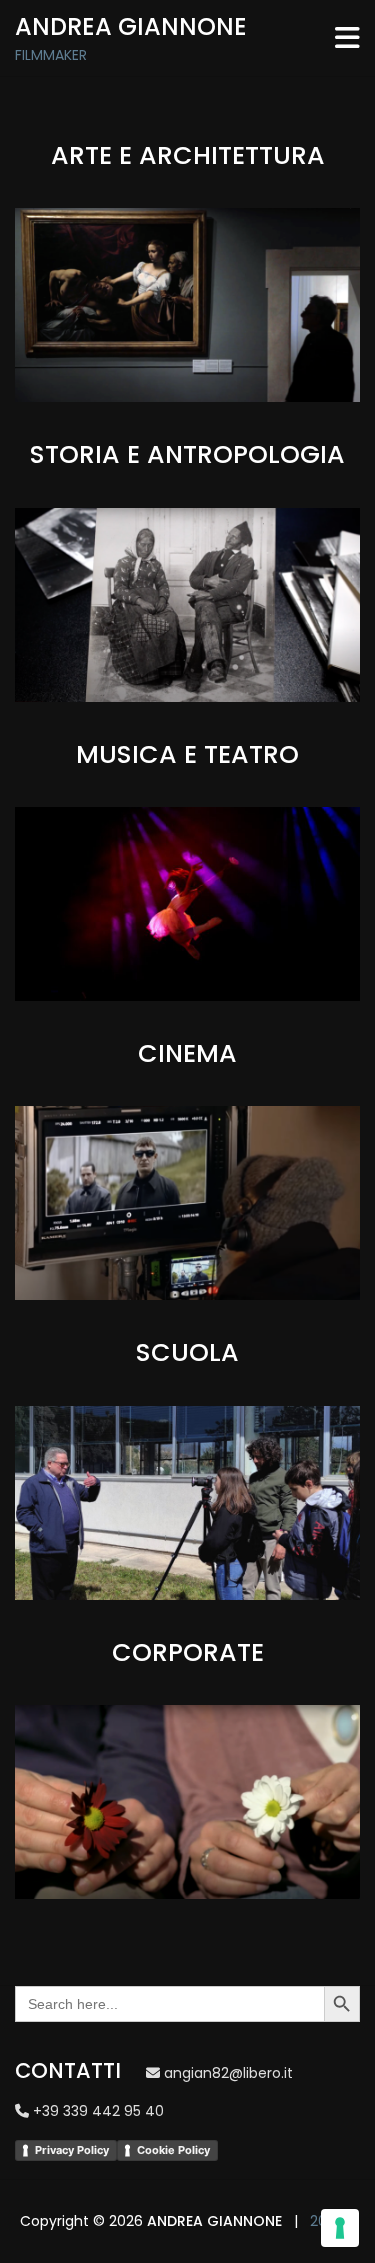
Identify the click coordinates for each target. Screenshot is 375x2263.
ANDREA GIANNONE (214, 2221)
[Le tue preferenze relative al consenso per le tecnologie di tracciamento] (340, 2228)
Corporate (188, 1652)
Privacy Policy (72, 2150)
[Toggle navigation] (347, 38)
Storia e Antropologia (187, 454)
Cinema (187, 1053)
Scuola (187, 1352)
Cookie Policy (173, 2150)
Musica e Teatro (187, 754)
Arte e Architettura (188, 155)
